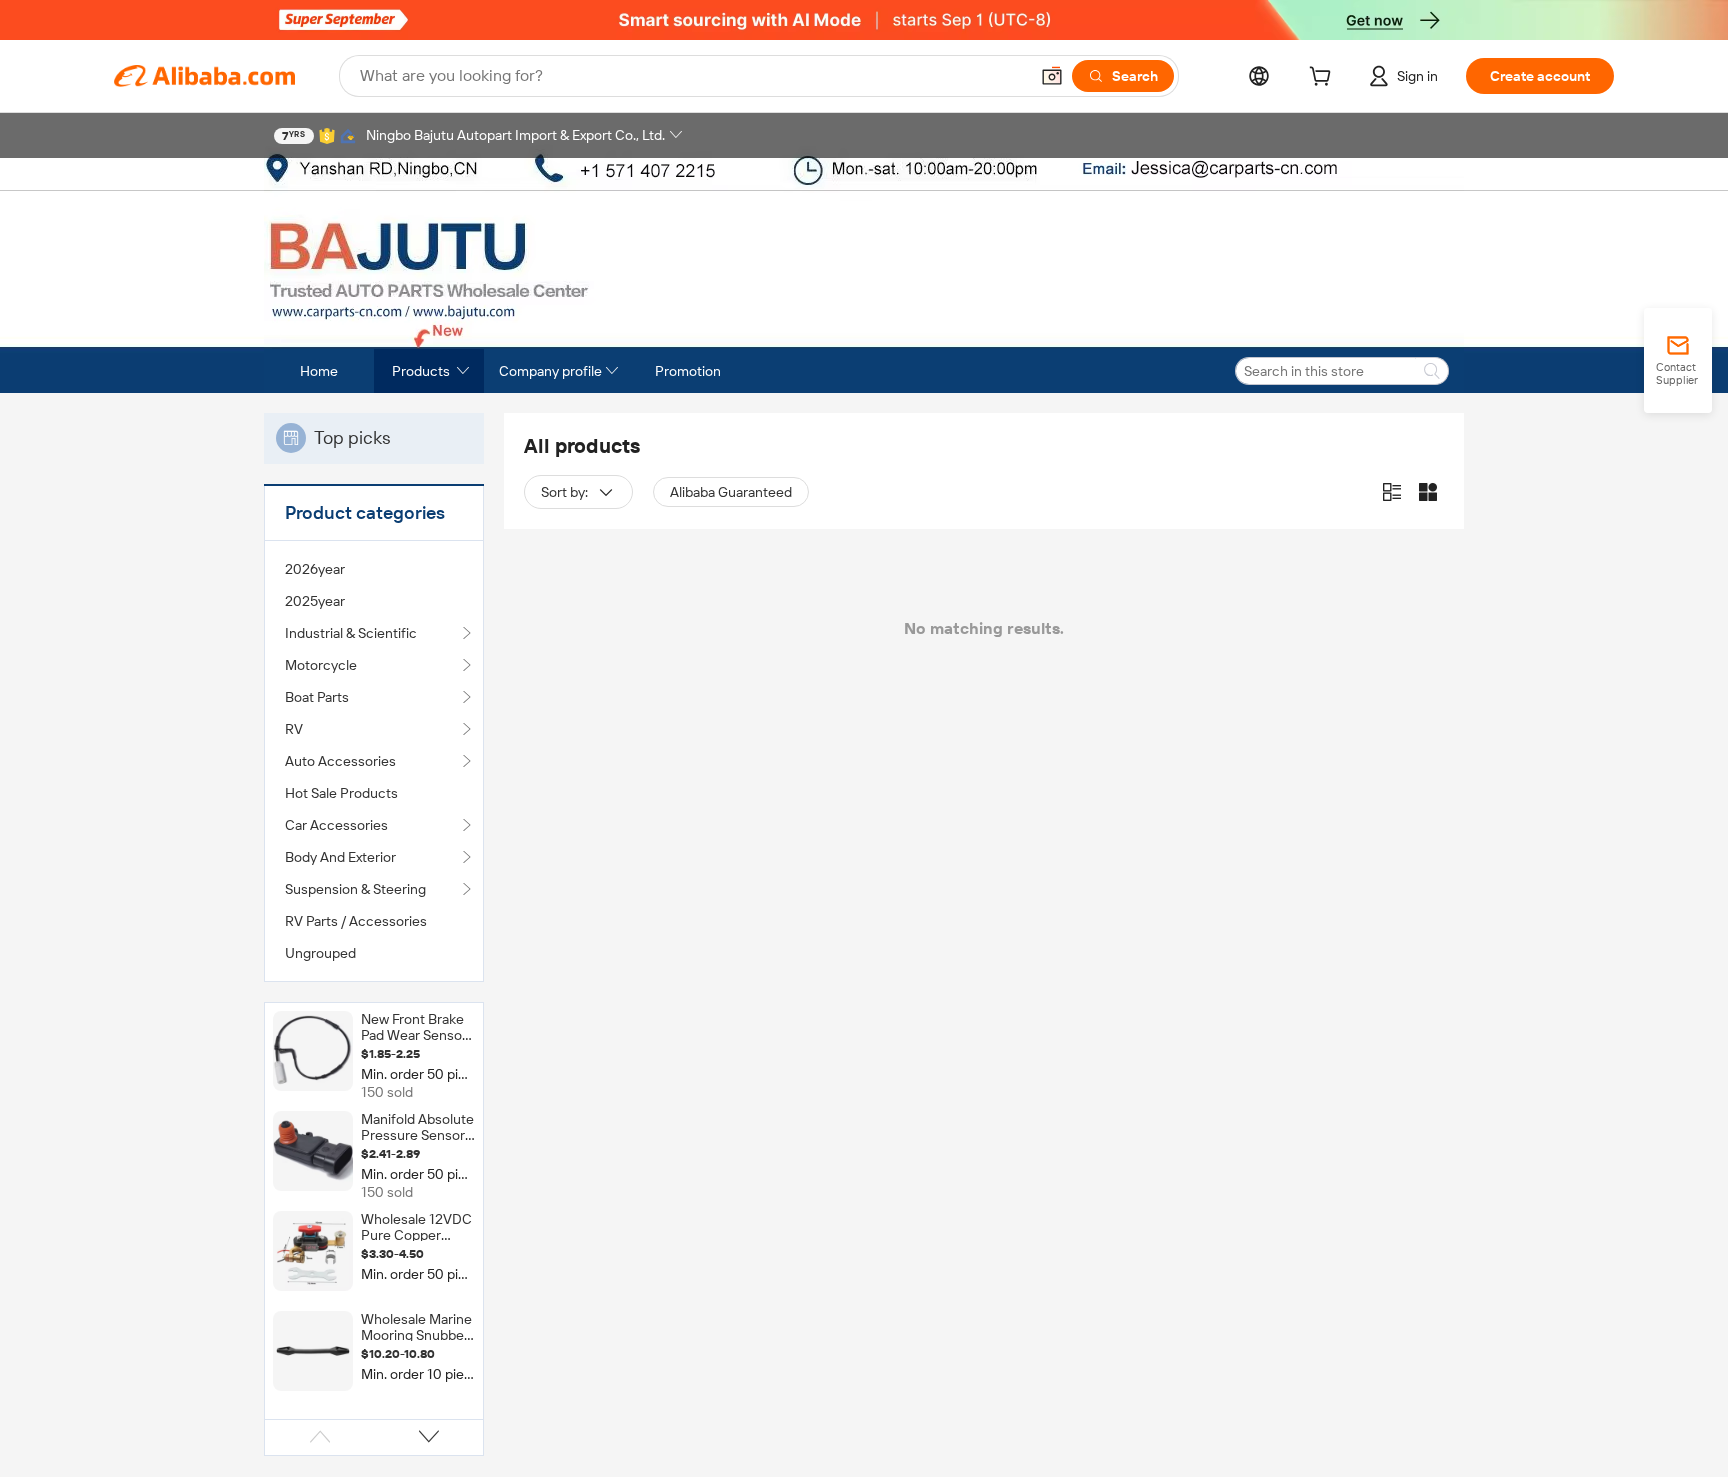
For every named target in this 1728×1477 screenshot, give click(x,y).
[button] (1052, 76)
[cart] (1324, 79)
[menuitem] (374, 569)
